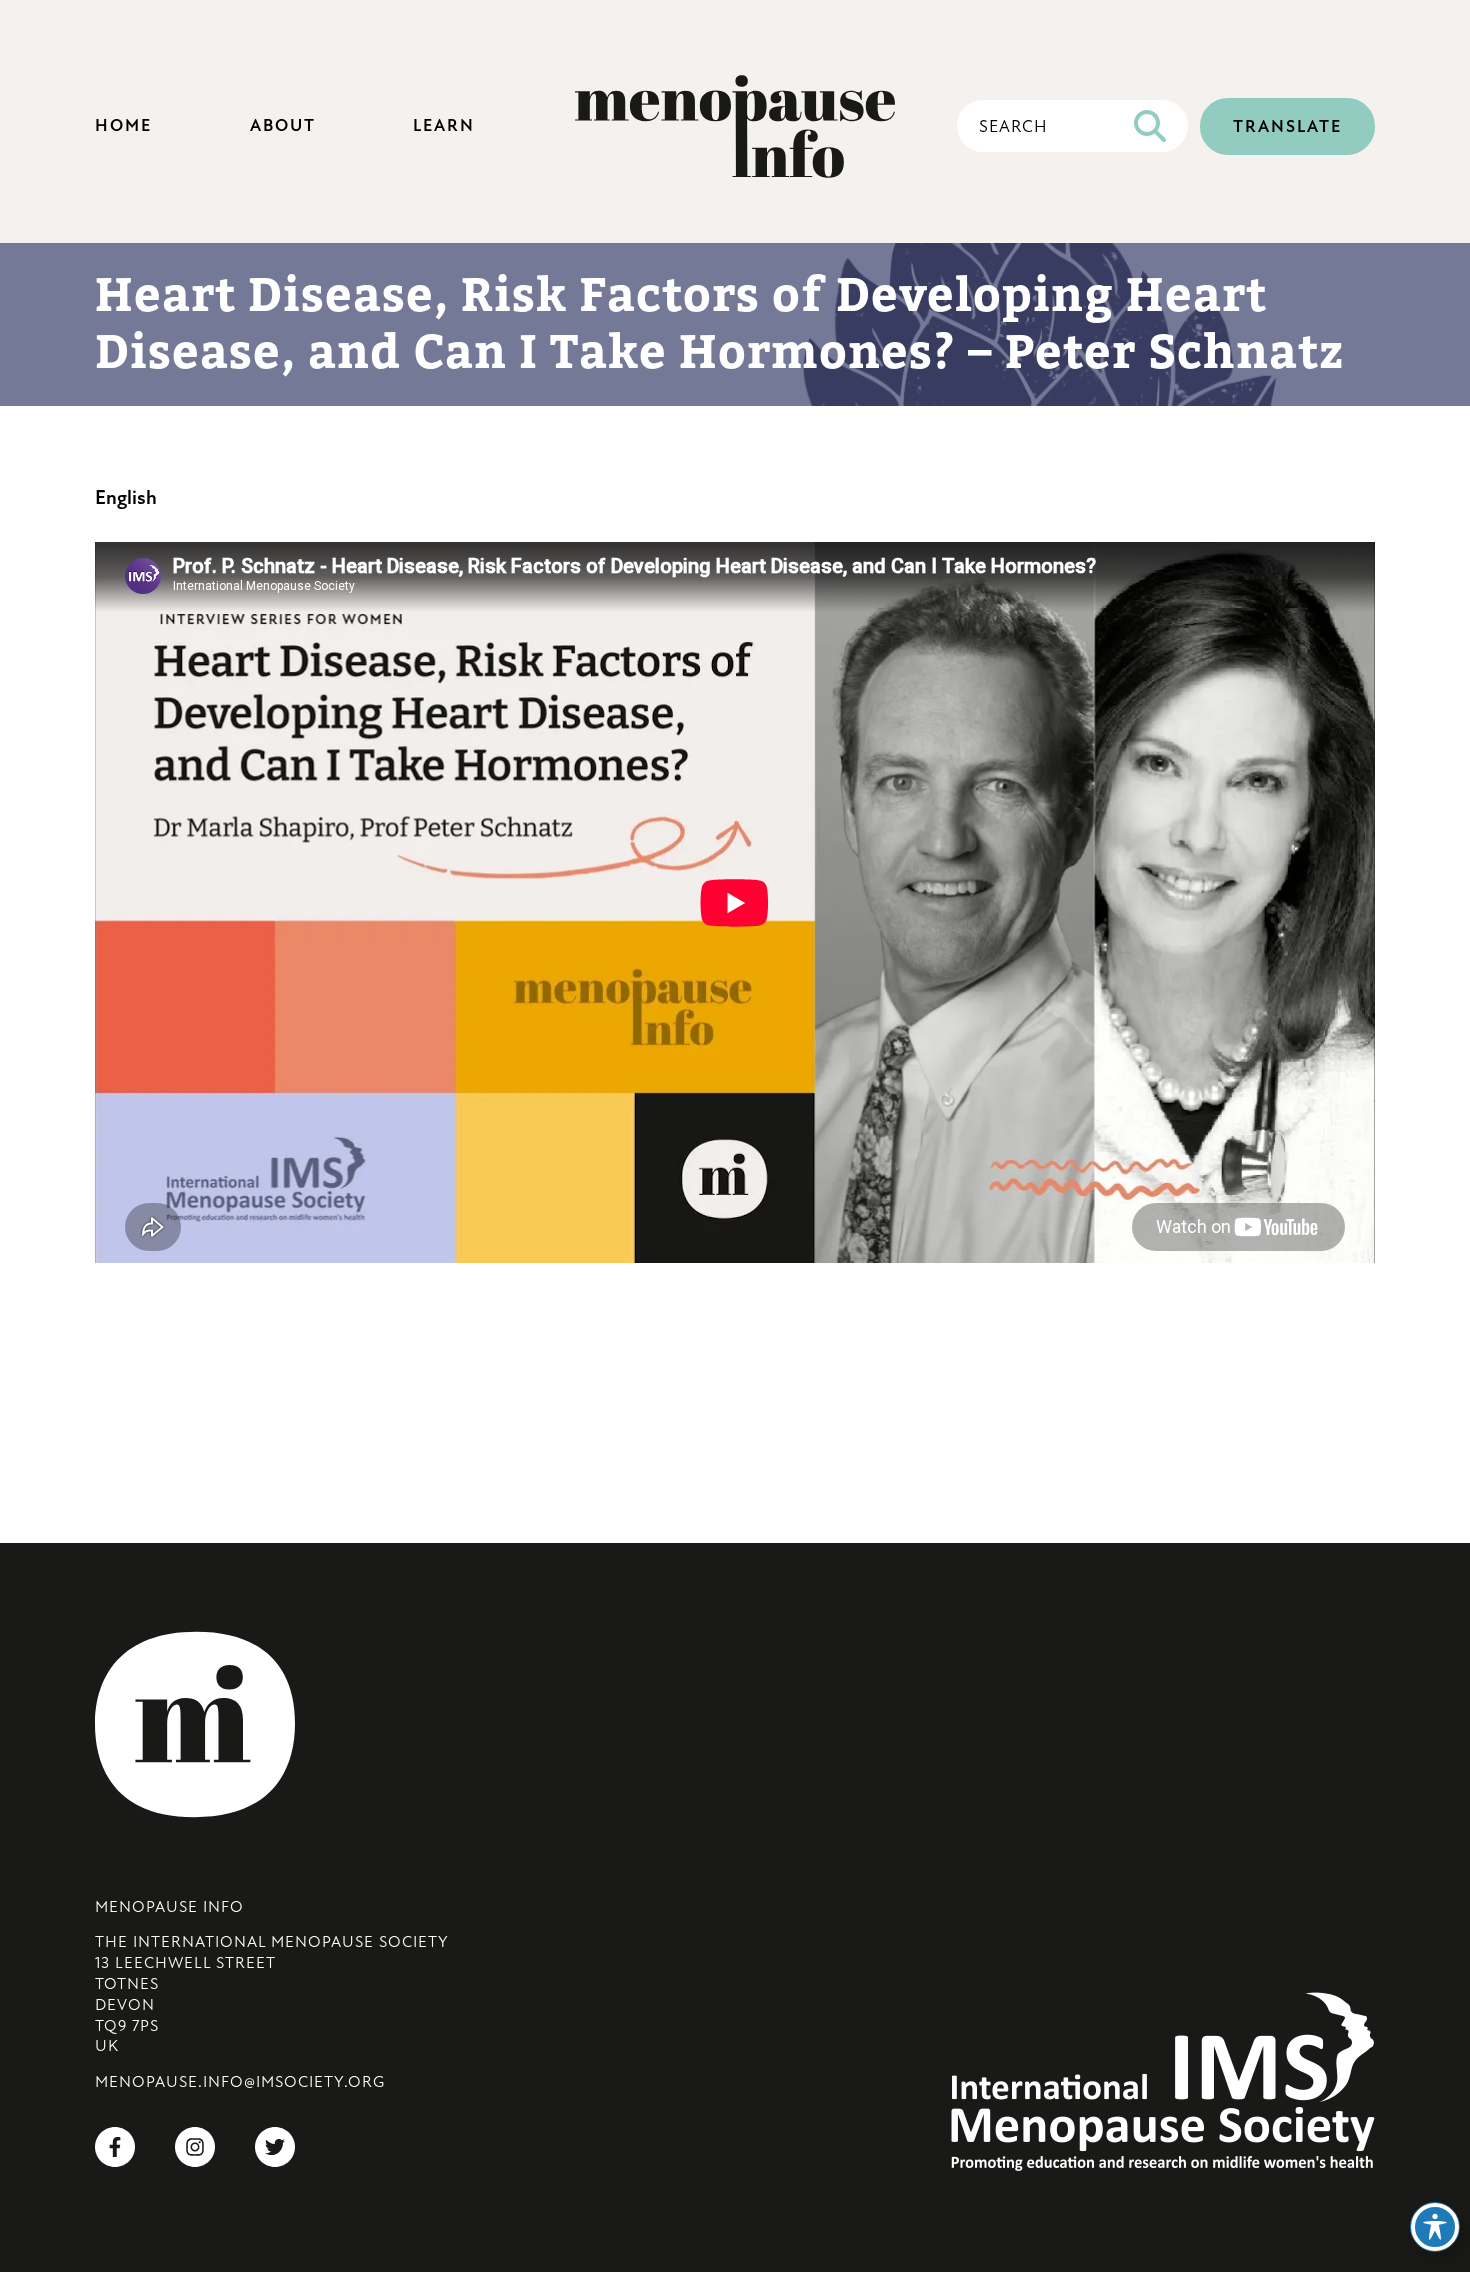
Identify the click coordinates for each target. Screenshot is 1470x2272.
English (126, 499)
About (283, 126)
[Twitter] (275, 2149)
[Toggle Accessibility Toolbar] (1435, 2227)
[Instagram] (195, 2149)
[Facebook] (115, 2149)
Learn (444, 126)
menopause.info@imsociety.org (240, 2083)
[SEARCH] (1150, 126)
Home (123, 126)
